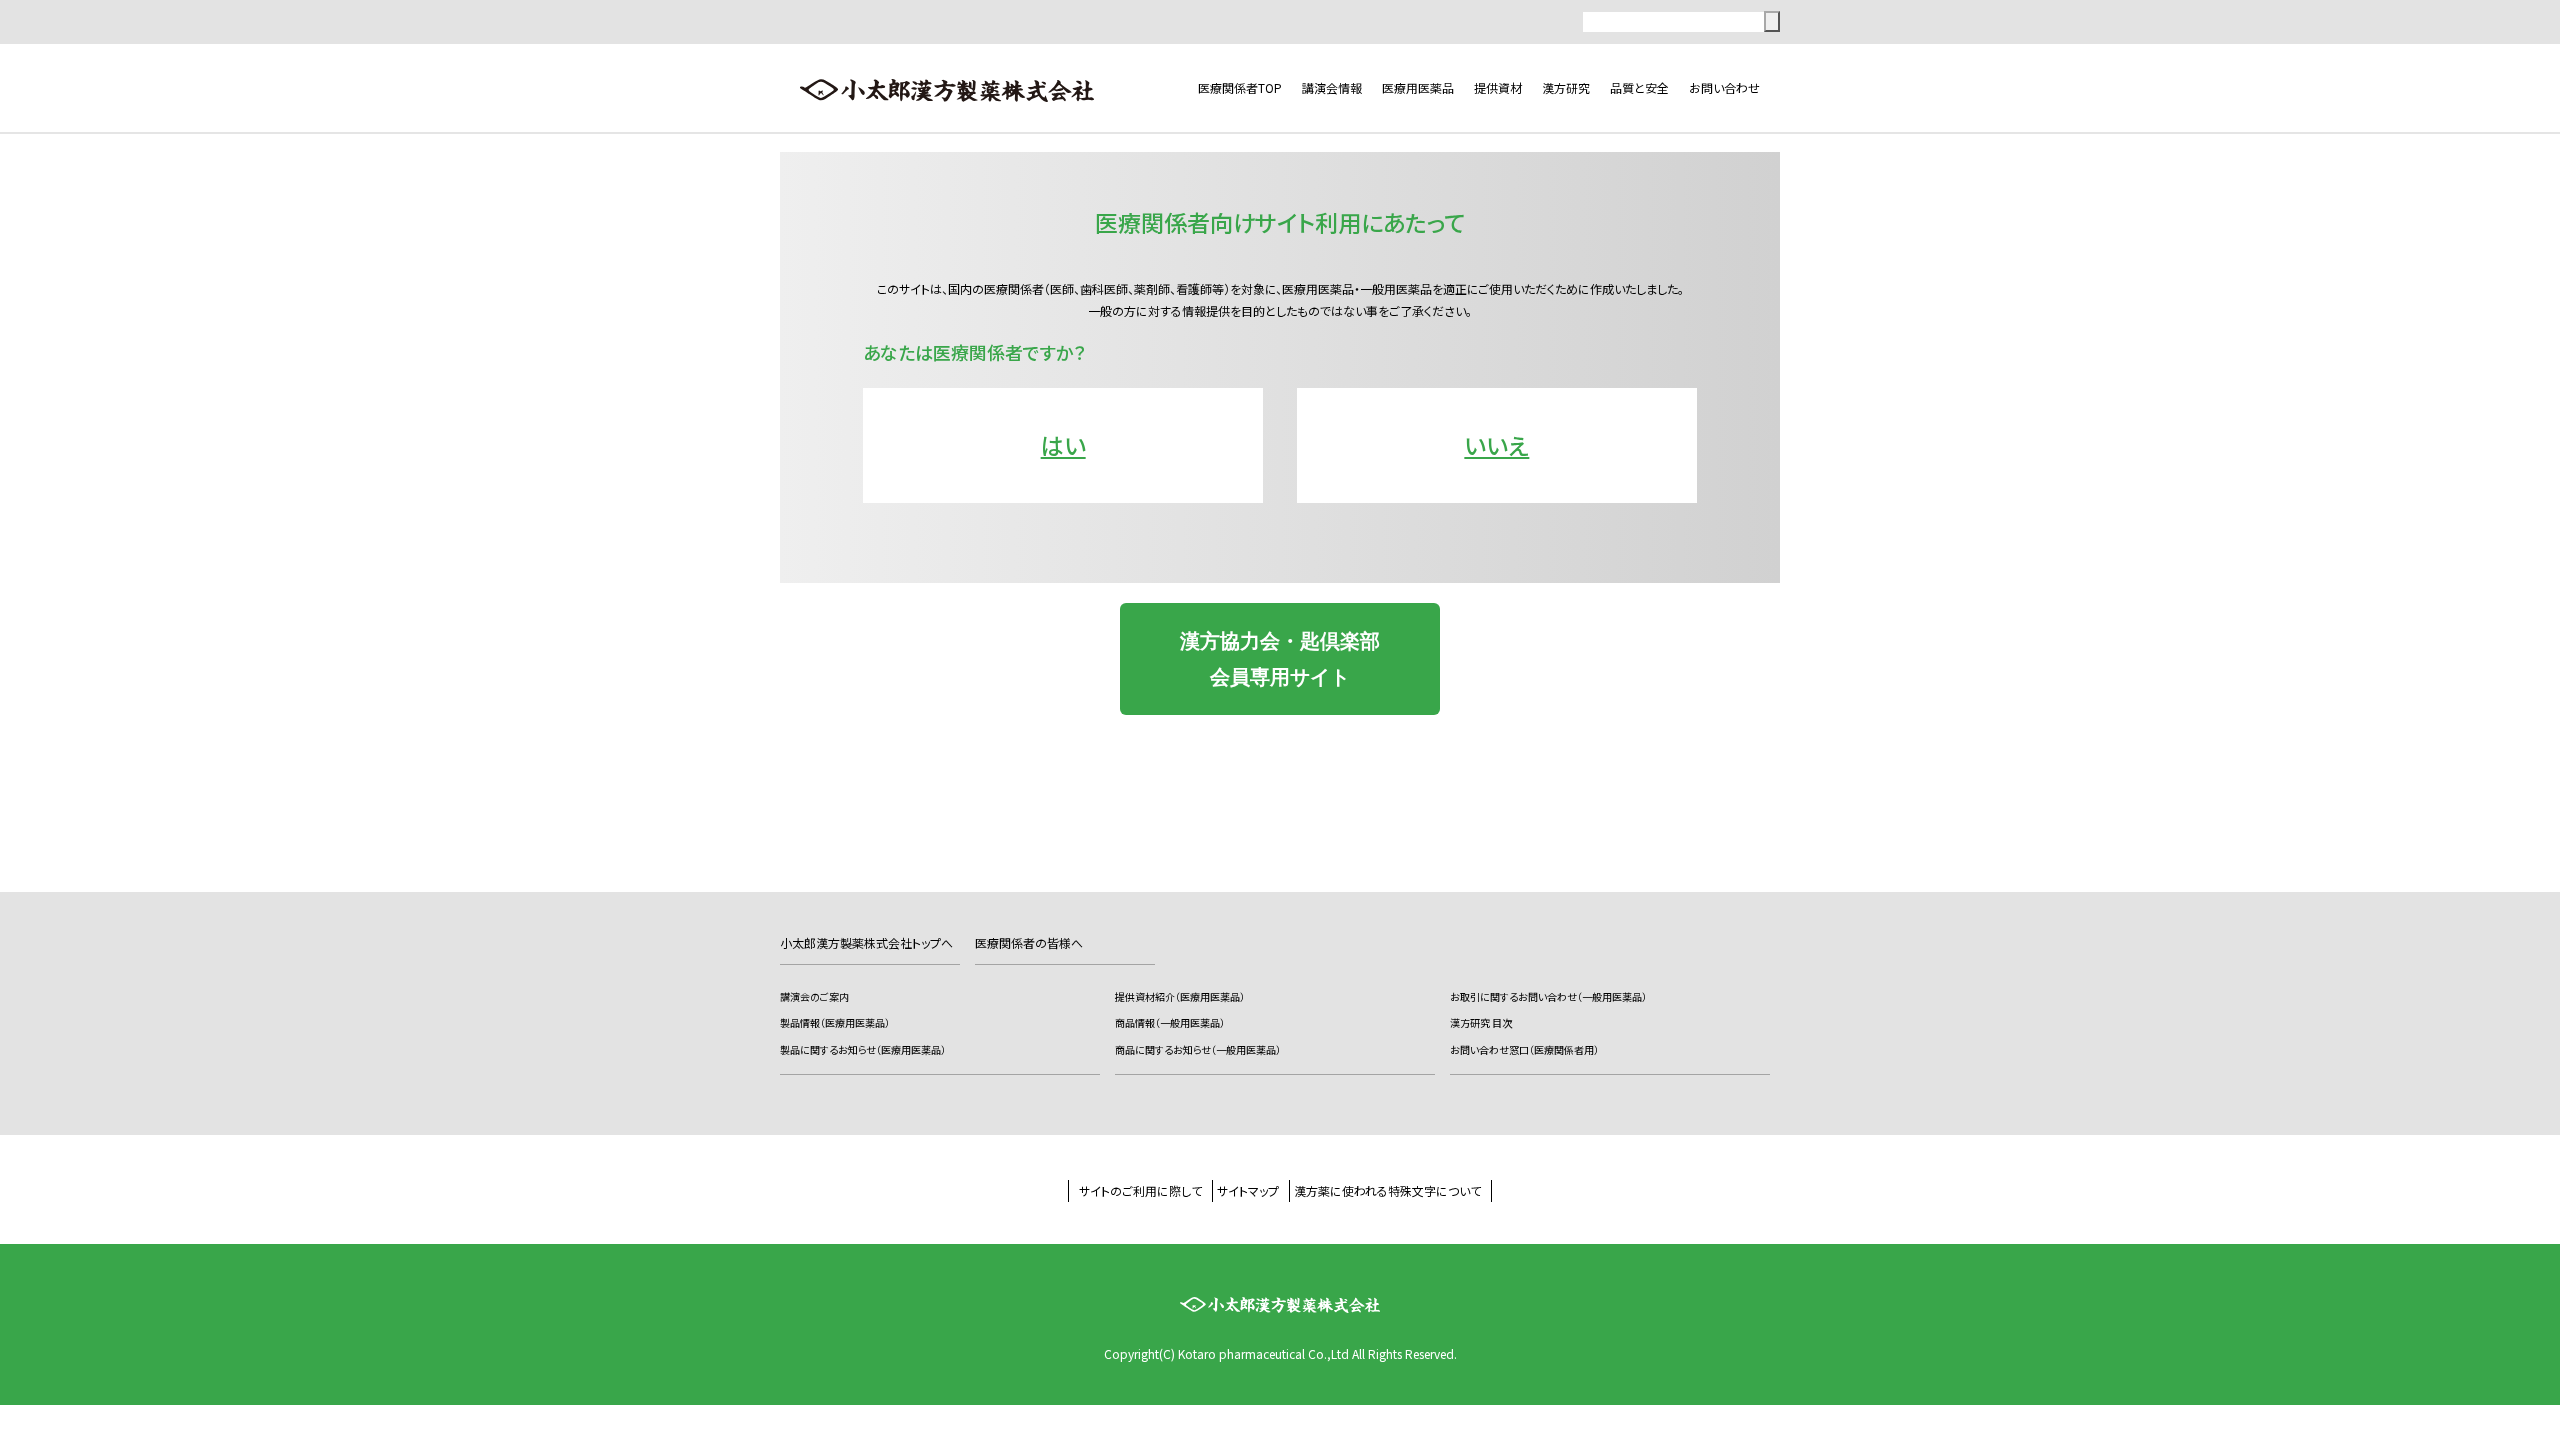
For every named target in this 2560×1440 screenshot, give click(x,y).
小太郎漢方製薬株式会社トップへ (866, 942)
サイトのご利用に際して (1140, 1190)
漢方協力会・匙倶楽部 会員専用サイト (1280, 659)
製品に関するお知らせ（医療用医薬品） (863, 1049)
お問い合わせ (1724, 87)
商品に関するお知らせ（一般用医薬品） (1198, 1049)
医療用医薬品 (1418, 87)
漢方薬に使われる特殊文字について (1387, 1190)
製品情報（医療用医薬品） (835, 1022)
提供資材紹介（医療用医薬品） (1180, 996)
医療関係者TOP (1240, 87)
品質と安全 (1639, 87)
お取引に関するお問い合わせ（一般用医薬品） (1548, 996)
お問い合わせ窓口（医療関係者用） (1524, 1049)
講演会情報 (1332, 87)
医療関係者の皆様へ (1029, 942)
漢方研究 (1566, 87)
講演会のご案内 (814, 996)
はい (1063, 445)
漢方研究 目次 (1481, 1022)
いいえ (1496, 445)
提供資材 (1498, 87)
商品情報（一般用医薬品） (1170, 1022)
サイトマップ (1248, 1190)
